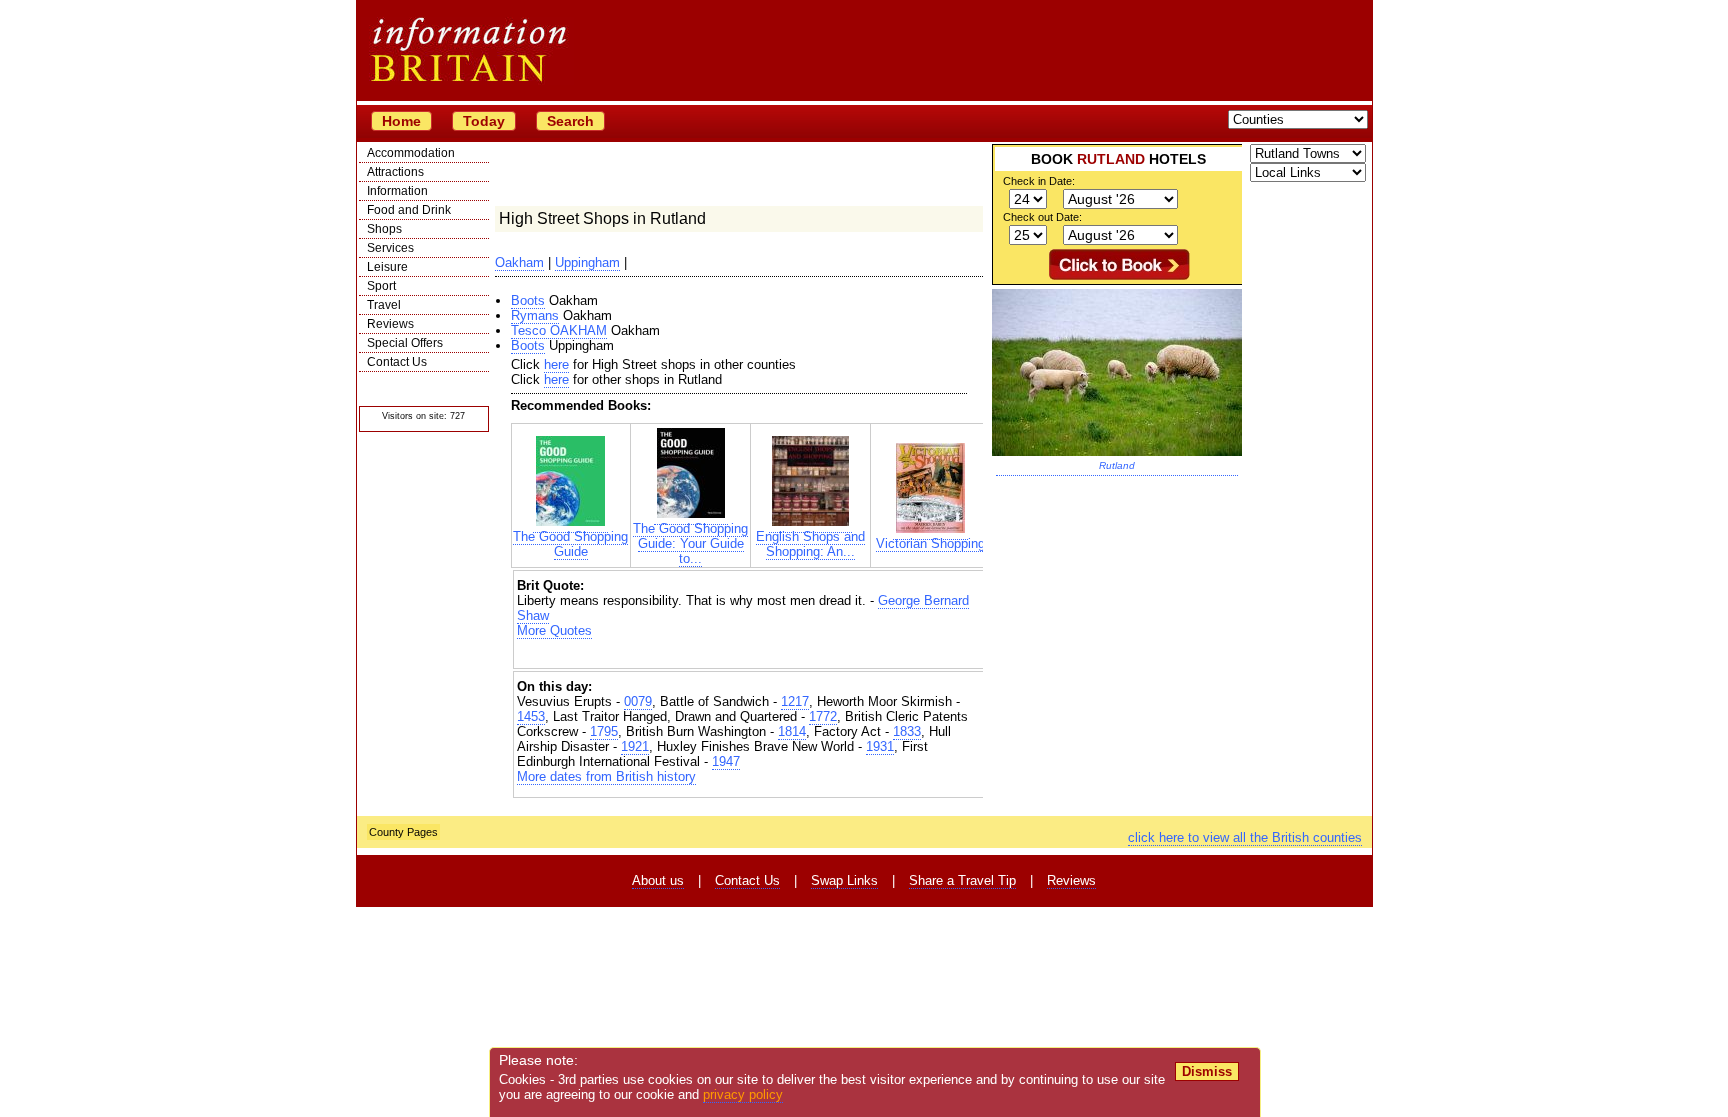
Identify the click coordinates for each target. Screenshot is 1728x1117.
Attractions (395, 172)
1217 (795, 701)
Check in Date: (1039, 181)
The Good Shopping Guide (570, 544)
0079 (638, 701)
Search (570, 121)
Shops (384, 229)
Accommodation (411, 153)
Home (401, 121)
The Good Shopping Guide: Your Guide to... (690, 543)
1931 (880, 746)
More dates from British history (606, 776)
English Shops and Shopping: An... (810, 544)
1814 (792, 731)
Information (397, 191)
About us (658, 880)
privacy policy (743, 1094)
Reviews (390, 324)
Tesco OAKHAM (559, 330)
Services (390, 248)
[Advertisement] (751, 655)
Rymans (535, 315)
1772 (823, 716)
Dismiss (1207, 1071)
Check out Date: (1042, 217)
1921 (635, 746)
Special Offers (405, 343)
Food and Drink (409, 210)
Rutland (1117, 465)
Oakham (519, 262)
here (556, 364)
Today (484, 121)
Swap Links (844, 880)
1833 (907, 731)
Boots (528, 300)
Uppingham (587, 262)
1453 (531, 716)
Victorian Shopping (930, 543)
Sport (381, 286)
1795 (604, 731)
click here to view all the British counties (1245, 837)
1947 (726, 761)
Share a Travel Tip (962, 880)
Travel (384, 305)
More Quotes (554, 630)
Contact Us (397, 362)
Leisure (387, 267)
